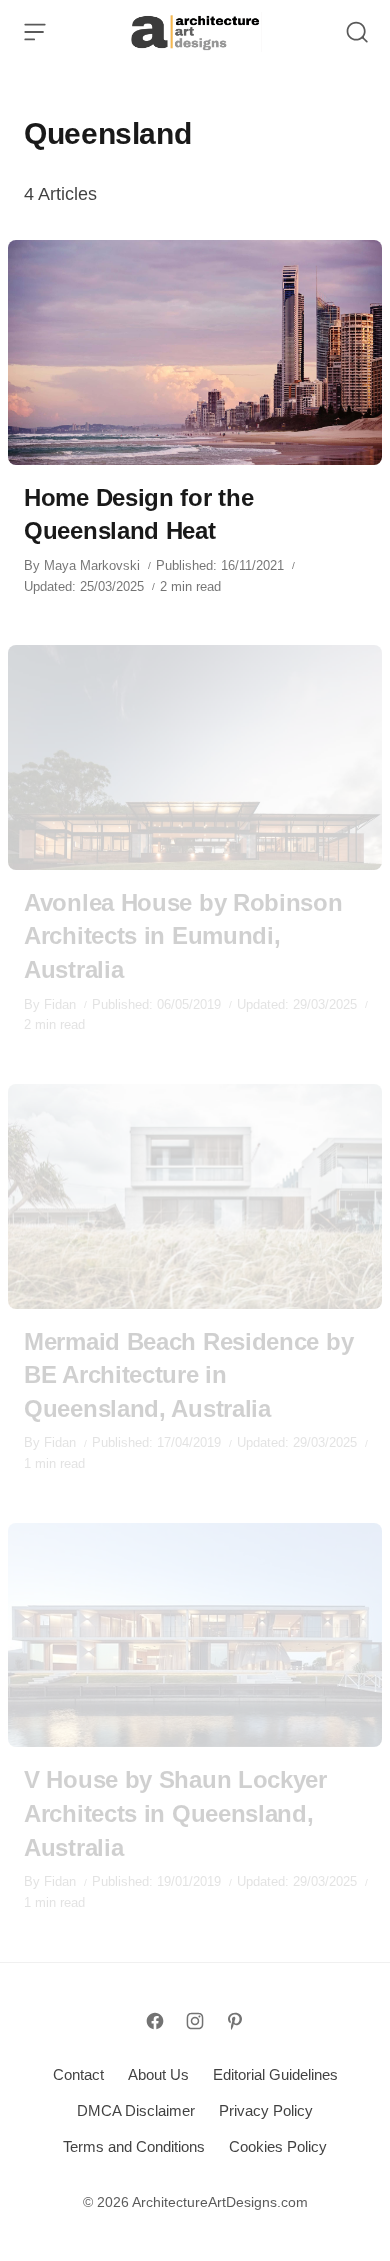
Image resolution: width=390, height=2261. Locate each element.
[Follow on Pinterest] (235, 2021)
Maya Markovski (92, 565)
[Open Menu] (35, 32)
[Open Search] (357, 32)
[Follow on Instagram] (195, 2021)
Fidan (60, 1004)
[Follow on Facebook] (155, 2021)
